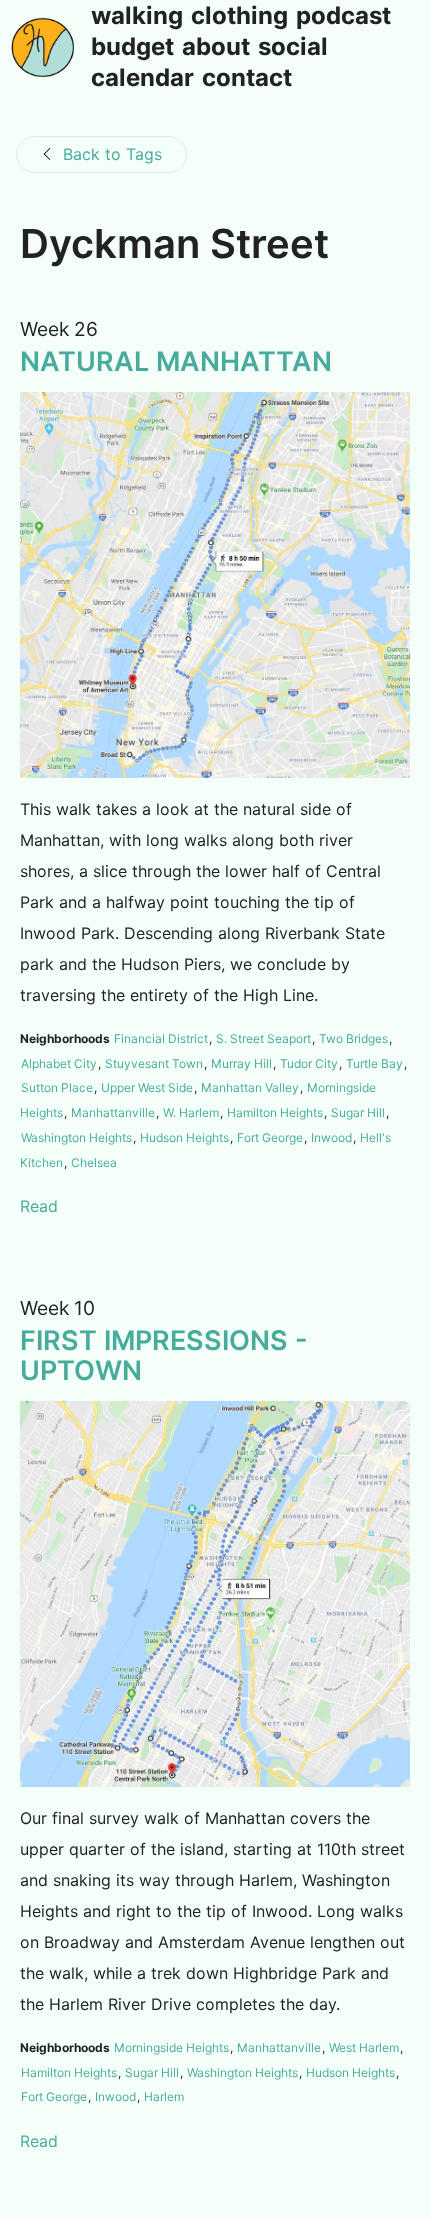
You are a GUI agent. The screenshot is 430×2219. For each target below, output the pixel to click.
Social (293, 48)
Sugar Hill (358, 1112)
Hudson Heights (184, 1137)
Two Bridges (353, 1038)
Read (39, 1206)
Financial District (161, 1038)
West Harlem (364, 2047)
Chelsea (94, 1162)
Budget (132, 48)
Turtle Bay (374, 1063)
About (216, 48)
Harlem (164, 2096)
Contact (247, 79)
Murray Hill (241, 1063)
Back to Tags (112, 154)
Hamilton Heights (275, 1112)
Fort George (270, 1137)
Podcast (343, 17)
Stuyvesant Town (154, 1063)
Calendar (142, 79)
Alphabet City (59, 1063)
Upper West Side (147, 1087)
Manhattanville (113, 1112)
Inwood (331, 1137)
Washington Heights (76, 1137)
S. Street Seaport (263, 1038)
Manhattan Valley (250, 1087)
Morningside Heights (171, 2047)
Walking (137, 17)
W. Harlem (191, 1112)
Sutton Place (57, 1087)
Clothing (239, 17)
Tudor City (309, 1063)
